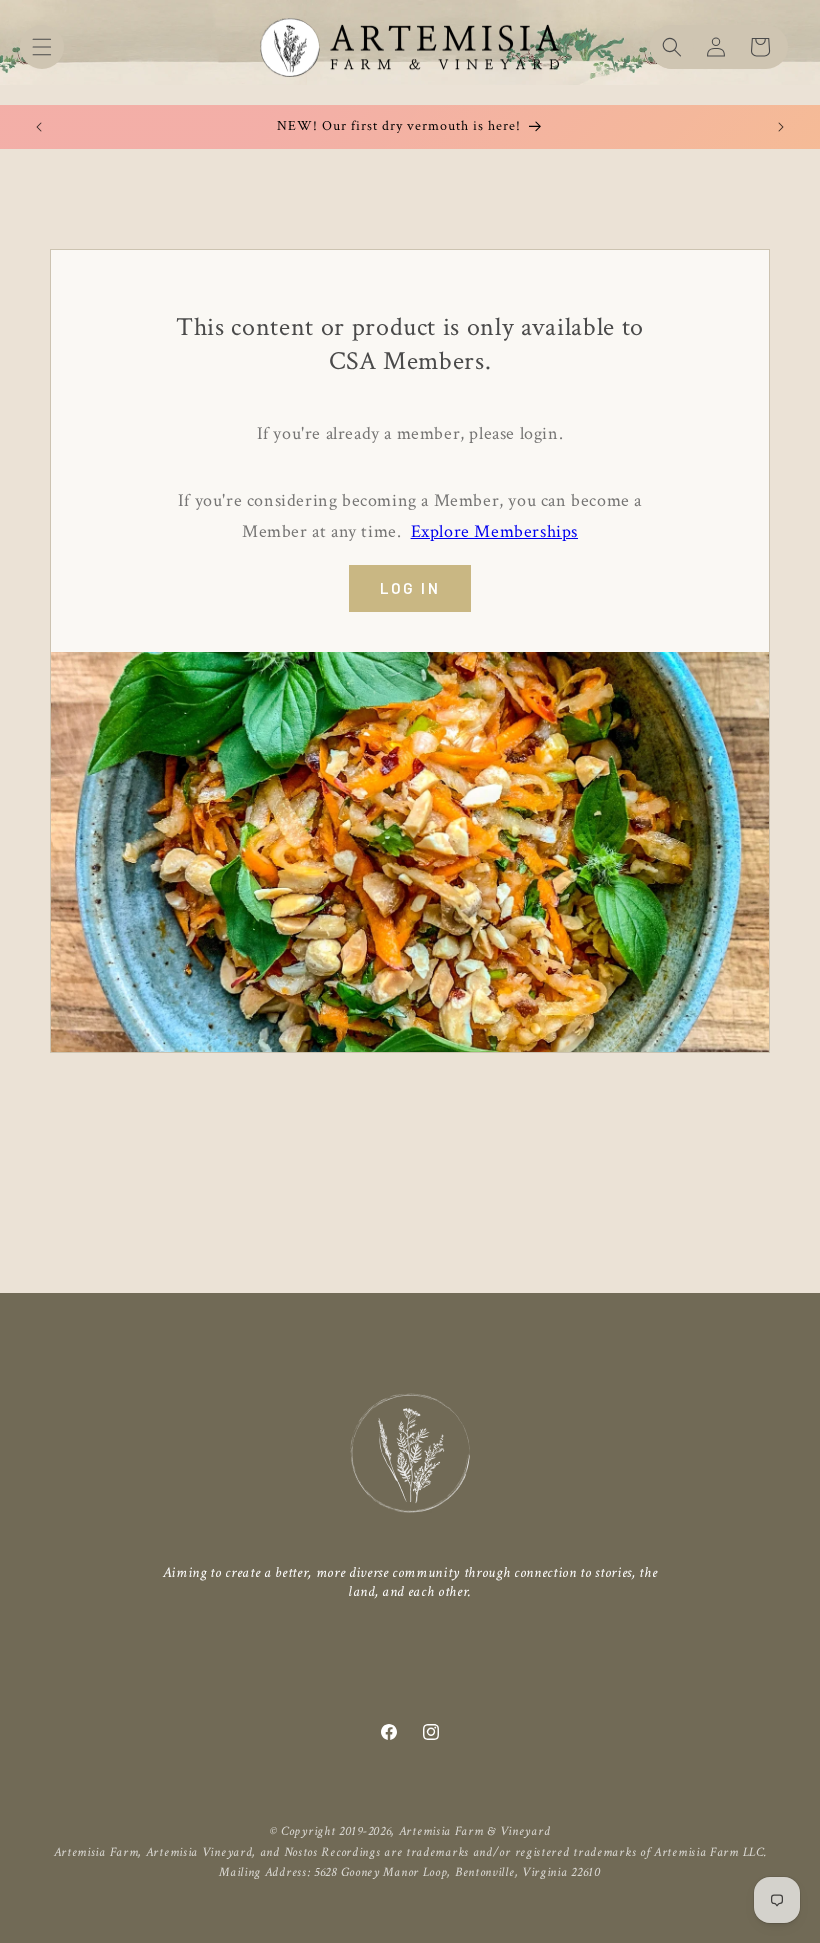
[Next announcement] (781, 127)
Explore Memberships (494, 531)
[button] (42, 47)
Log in (410, 588)
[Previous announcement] (39, 127)
